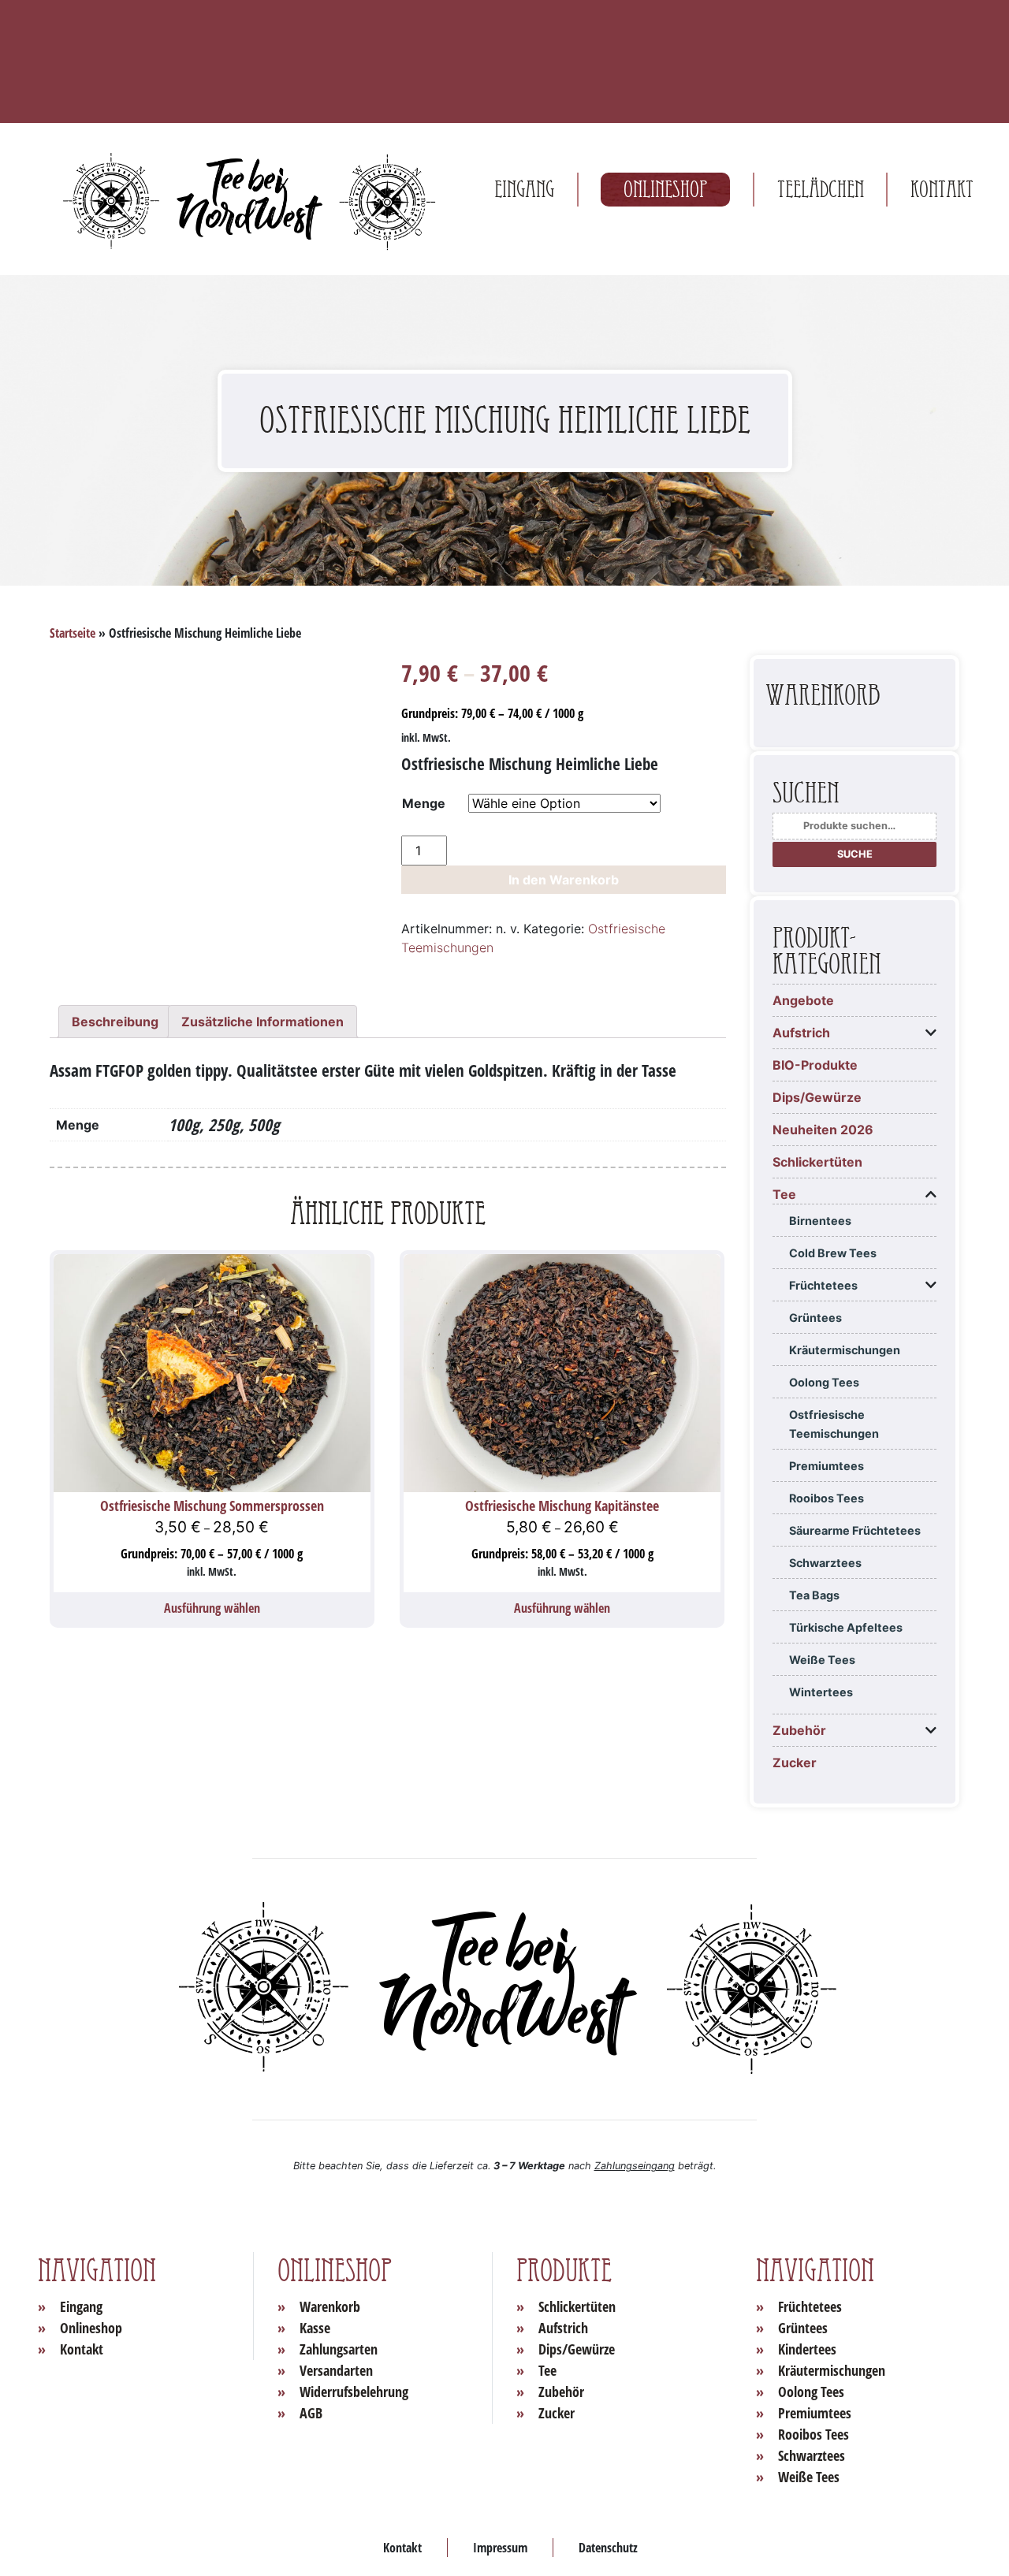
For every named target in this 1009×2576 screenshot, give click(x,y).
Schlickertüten (817, 1162)
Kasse (315, 2328)
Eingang (524, 190)
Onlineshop (665, 190)
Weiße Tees (822, 1660)
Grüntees (815, 1318)
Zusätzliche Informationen (262, 1022)
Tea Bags (814, 1595)
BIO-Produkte (815, 1065)
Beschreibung (115, 1022)
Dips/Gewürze (817, 1097)
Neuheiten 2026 (823, 1130)
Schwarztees (825, 1563)
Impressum (500, 2548)
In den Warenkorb (564, 880)
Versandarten (336, 2370)
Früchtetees (823, 1285)
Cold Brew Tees (833, 1253)
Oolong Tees (824, 1382)
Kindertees (807, 2349)
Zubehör (799, 1730)
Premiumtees (827, 1466)
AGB (311, 2413)
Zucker (795, 1763)
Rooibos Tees (827, 1498)
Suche (855, 854)
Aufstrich (801, 1033)
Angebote (803, 1000)
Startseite (73, 633)
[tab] (115, 1022)
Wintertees (821, 1692)
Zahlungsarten (339, 2349)
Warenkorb (330, 2306)
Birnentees (820, 1221)
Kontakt (942, 190)
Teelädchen (821, 190)
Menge (424, 803)
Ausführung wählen (212, 1608)
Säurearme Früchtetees (855, 1530)
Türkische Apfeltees (846, 1627)
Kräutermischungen (845, 1350)
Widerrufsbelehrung (354, 2392)
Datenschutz (608, 2548)
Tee (784, 1194)
